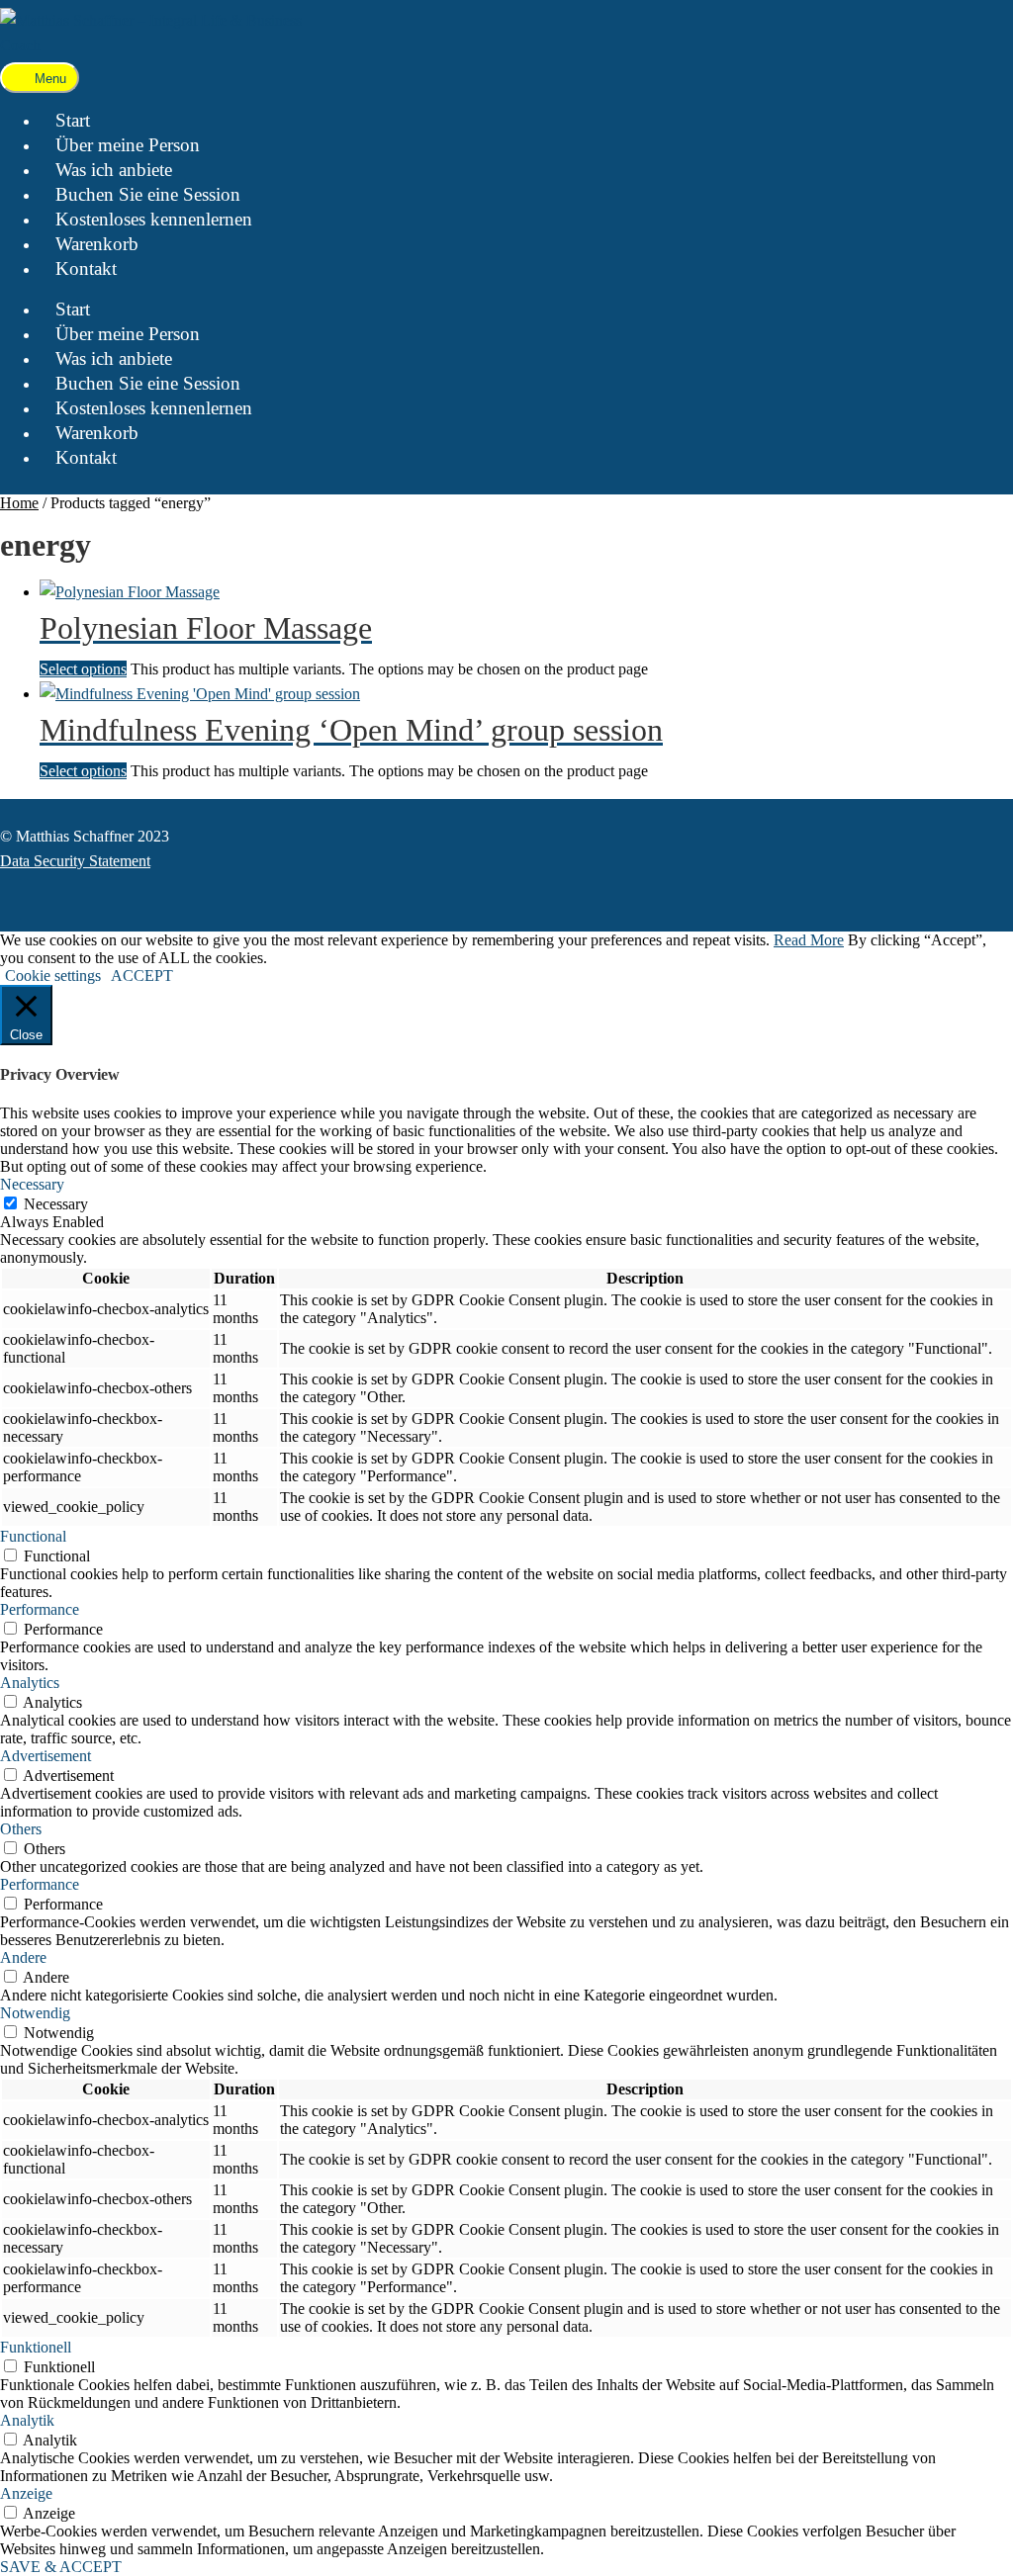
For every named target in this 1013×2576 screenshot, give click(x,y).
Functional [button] (33, 1536)
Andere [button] (23, 1957)
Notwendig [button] (35, 2013)
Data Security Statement (75, 861)
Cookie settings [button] (53, 976)
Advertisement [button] (46, 1756)
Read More (809, 940)
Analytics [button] (30, 1683)
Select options (83, 669)
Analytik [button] (27, 2420)
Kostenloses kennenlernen (154, 219)
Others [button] (21, 1829)
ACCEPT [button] (142, 976)
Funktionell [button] (36, 2347)
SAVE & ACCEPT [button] (61, 2567)
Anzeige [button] (26, 2493)
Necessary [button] (32, 1184)
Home (19, 503)
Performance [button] (40, 1609)
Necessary (56, 1204)
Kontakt (86, 268)
